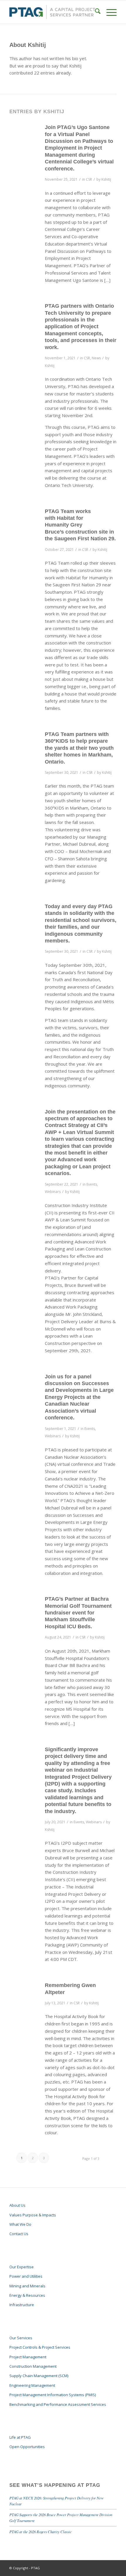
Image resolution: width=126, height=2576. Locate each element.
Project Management (28, 2357)
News (96, 358)
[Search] (95, 12)
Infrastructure (22, 2305)
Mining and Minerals (27, 2286)
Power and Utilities (26, 2276)
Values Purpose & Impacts (33, 2215)
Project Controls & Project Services (40, 2347)
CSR (89, 179)
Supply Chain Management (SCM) (39, 2376)
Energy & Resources (27, 2295)
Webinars (53, 1192)
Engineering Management (32, 2385)
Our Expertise (22, 2267)
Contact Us (19, 2234)
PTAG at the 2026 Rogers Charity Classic (41, 2532)
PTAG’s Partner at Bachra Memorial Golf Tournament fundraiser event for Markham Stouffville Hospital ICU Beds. (78, 1613)
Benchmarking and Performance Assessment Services (58, 2404)
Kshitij (106, 179)
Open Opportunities (27, 2447)
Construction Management (33, 2366)
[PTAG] (52, 12)
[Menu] (109, 12)
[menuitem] (95, 12)
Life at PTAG (20, 2437)
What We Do (20, 2224)
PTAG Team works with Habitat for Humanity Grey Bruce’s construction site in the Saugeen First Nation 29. (80, 525)
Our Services (21, 2338)
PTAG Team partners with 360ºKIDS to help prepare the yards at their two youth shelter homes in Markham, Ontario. (79, 748)
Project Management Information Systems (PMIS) (53, 2395)
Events (92, 1184)
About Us (17, 2205)
